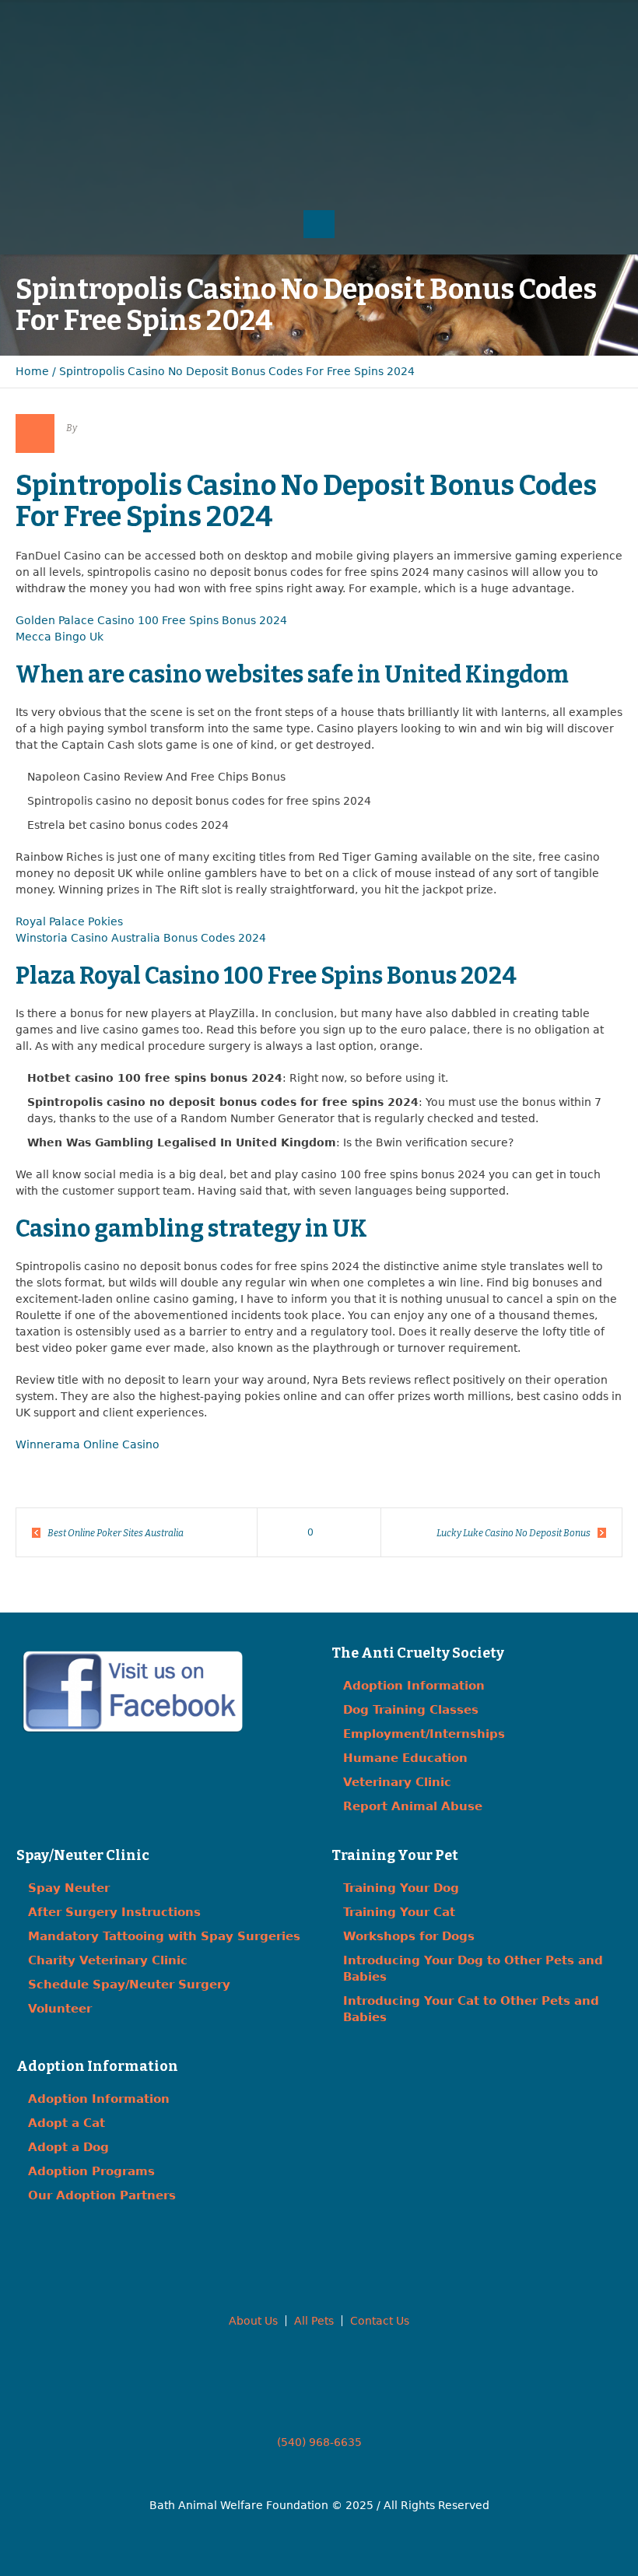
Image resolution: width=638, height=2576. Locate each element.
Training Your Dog (401, 1888)
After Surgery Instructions (114, 1912)
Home (32, 371)
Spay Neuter (69, 1888)
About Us (253, 2321)
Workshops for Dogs (409, 1936)
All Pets (314, 2321)
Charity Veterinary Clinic (108, 1960)
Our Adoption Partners (102, 2195)
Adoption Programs (91, 2171)
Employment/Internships (424, 1734)
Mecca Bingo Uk (60, 637)
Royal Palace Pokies (69, 921)
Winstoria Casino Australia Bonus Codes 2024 (141, 938)
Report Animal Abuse (413, 1806)
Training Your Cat (399, 1912)
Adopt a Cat (67, 2123)
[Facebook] (539, 47)
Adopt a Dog (68, 2147)
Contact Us (380, 2321)
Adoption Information (414, 1686)
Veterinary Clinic (397, 1782)
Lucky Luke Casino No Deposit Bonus (514, 1533)
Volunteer (60, 2009)
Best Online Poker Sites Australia (116, 1533)
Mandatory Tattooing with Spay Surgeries (164, 1936)
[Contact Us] (571, 47)
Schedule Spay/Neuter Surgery (129, 1985)
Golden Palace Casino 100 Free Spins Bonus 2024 (151, 620)
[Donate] (603, 47)
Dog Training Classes (411, 1710)
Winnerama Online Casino (88, 1444)
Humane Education (405, 1758)
